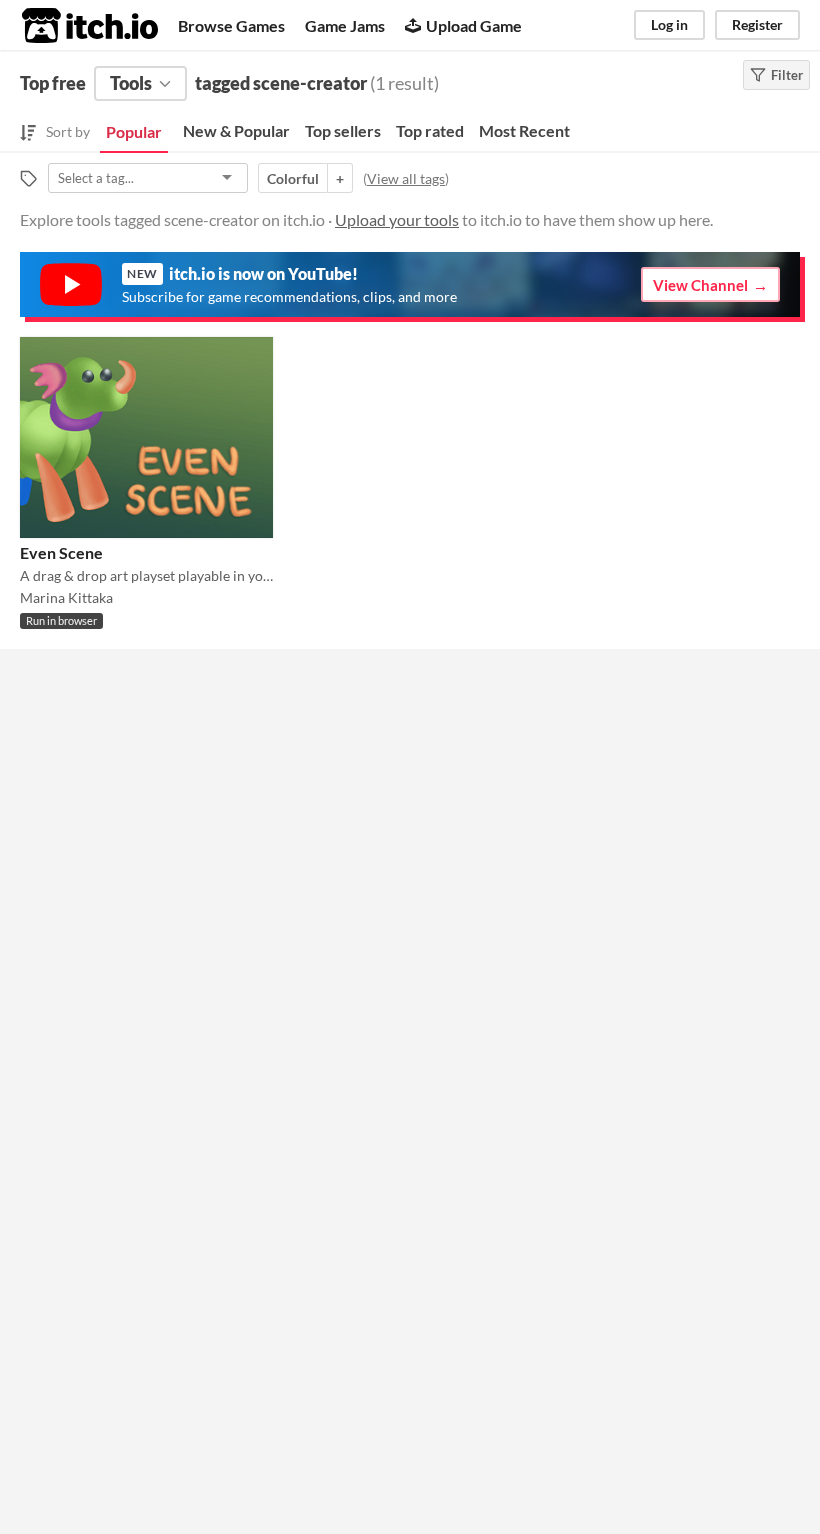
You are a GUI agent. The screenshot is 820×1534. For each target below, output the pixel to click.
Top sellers (343, 130)
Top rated (430, 130)
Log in (669, 24)
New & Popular (236, 130)
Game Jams (345, 25)
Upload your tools (397, 219)
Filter (787, 75)
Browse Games (231, 25)
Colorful (293, 178)
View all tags (406, 178)
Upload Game (474, 25)
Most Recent (524, 130)
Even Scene (61, 552)
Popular (134, 131)
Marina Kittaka (66, 597)
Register (757, 24)
